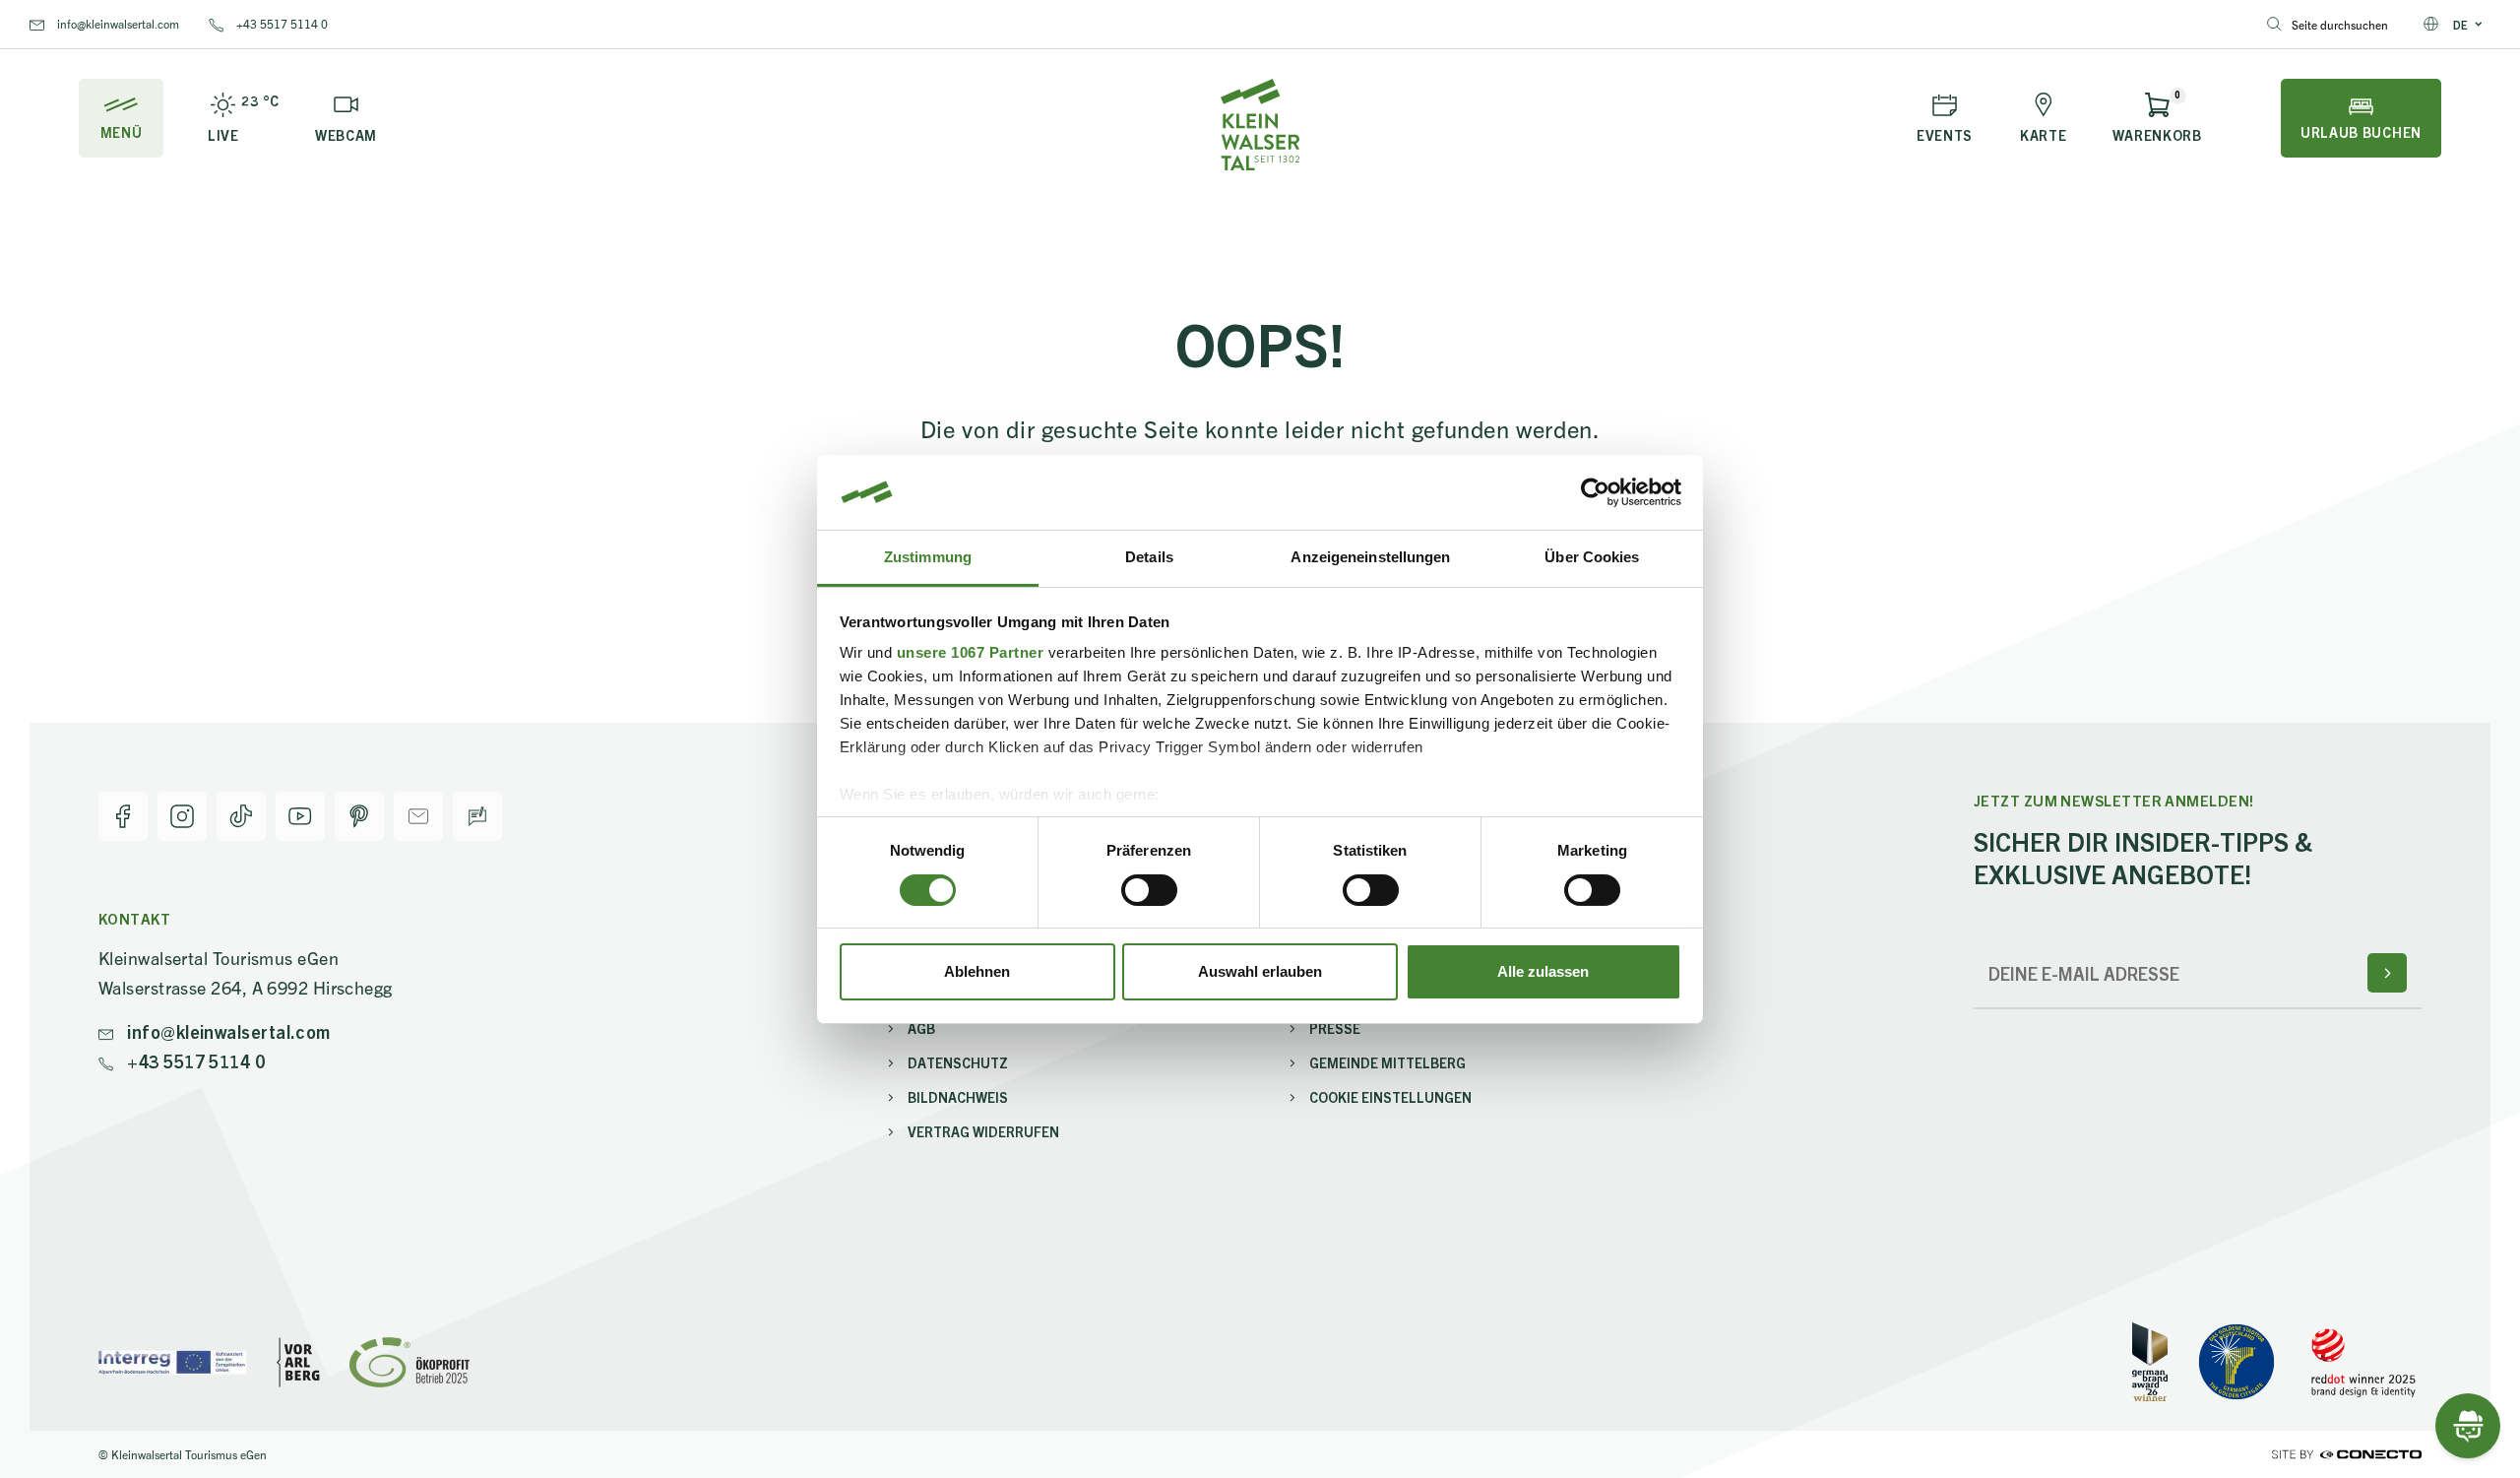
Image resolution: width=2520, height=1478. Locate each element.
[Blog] (477, 816)
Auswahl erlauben (1260, 971)
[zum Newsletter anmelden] (2387, 973)
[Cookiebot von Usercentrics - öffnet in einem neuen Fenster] (1595, 492)
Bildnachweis (958, 1097)
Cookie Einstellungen (1390, 1097)
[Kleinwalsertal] (1260, 125)
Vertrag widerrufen (983, 1131)
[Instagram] (182, 816)
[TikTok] (241, 816)
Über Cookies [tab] (1592, 557)
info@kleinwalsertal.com (117, 23)
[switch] (1149, 890)
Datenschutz (958, 1062)
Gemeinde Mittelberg (1387, 1062)
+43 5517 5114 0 (281, 23)
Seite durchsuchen (2340, 24)
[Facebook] (123, 816)
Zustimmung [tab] (928, 557)
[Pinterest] (359, 816)
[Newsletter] (418, 816)
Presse (1335, 1028)
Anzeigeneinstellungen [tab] (1370, 557)
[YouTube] (300, 816)
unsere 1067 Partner (971, 652)
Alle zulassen (1543, 971)
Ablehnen (977, 971)
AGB (921, 1028)
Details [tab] (1149, 557)
